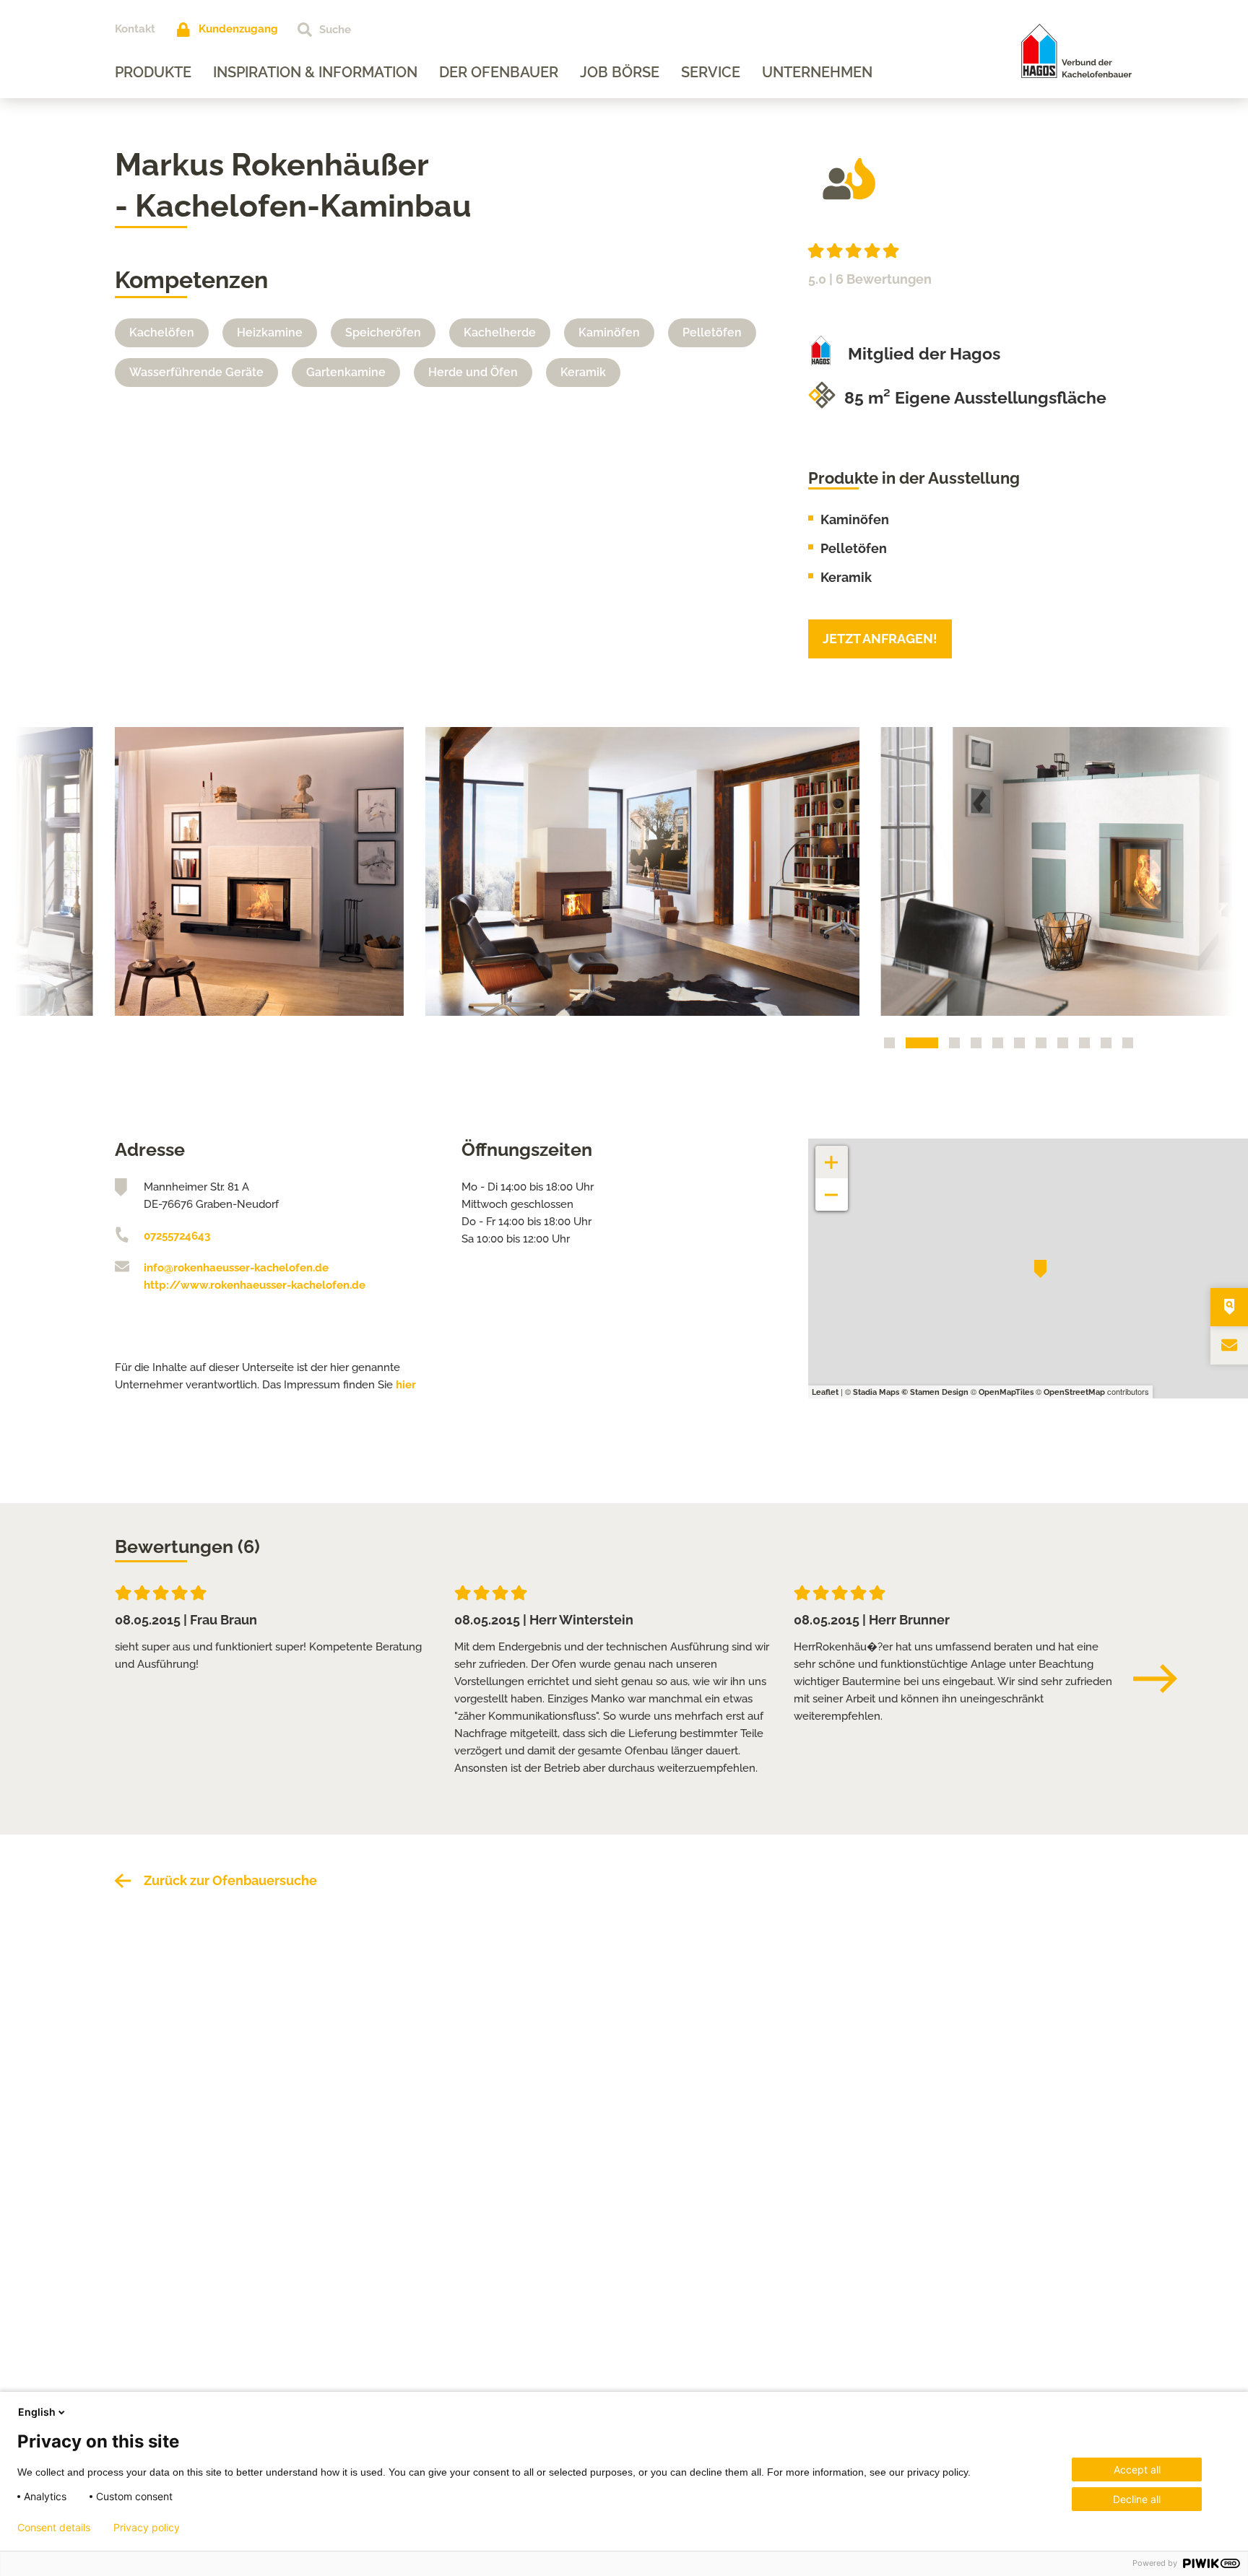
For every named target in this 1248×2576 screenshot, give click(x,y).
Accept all (1137, 2470)
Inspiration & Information (315, 72)
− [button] (832, 1187)
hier (406, 1385)
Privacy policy (147, 2528)
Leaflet (825, 1392)
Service (711, 72)
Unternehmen (817, 72)
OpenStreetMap (1074, 1392)
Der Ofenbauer (499, 72)
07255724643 (177, 1236)
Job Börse (620, 72)
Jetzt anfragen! (880, 639)
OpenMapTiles (1006, 1392)
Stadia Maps (876, 1392)
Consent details (54, 2528)
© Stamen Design (935, 1392)
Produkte (153, 72)
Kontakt (135, 29)
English (37, 2412)
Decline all (1137, 2499)
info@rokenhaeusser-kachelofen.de (236, 1268)
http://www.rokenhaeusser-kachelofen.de (255, 1285)
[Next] (1162, 1679)
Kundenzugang (238, 29)
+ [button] (832, 1155)
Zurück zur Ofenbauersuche (230, 1880)
